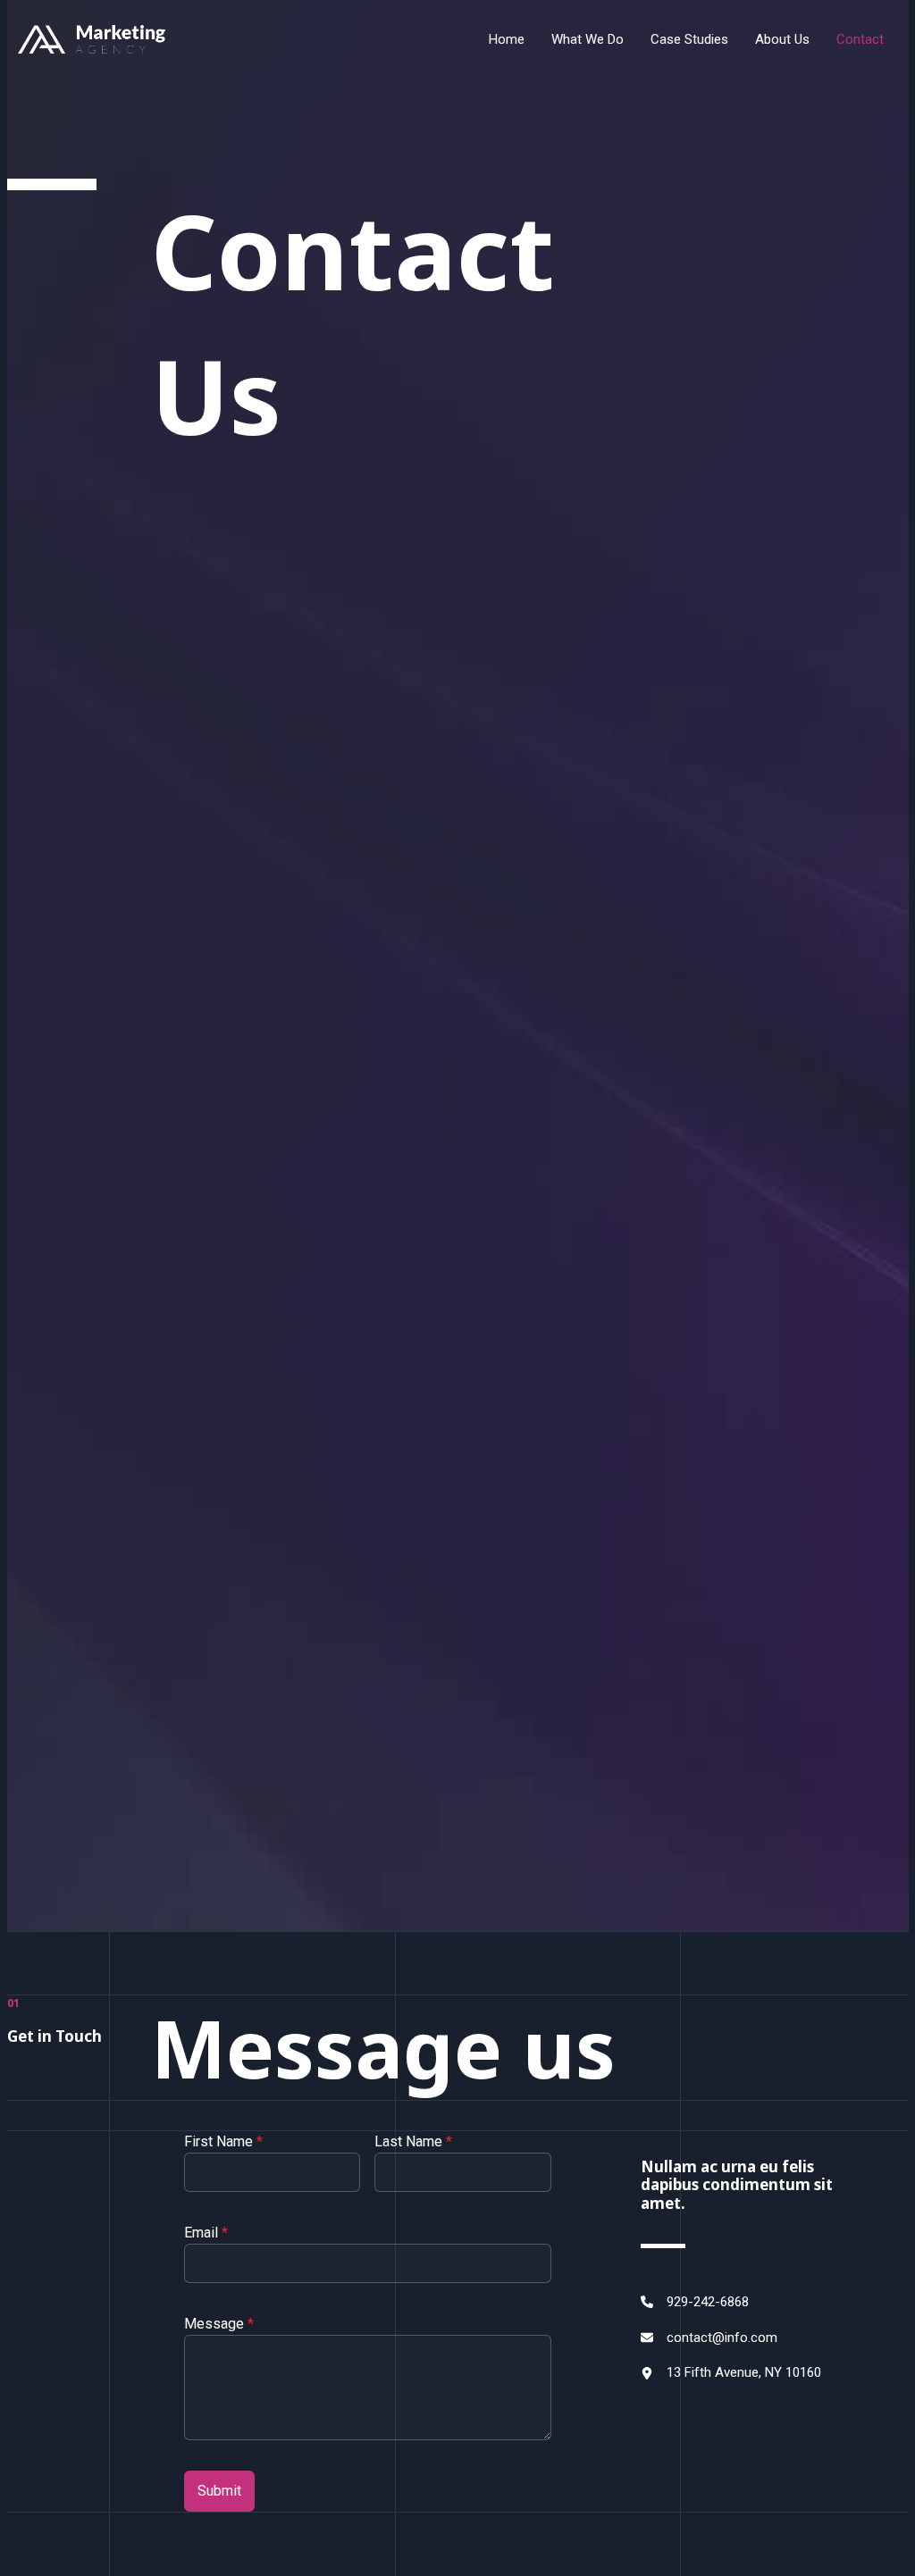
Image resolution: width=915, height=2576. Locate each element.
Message (219, 2324)
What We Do (588, 39)
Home (507, 39)
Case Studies (689, 39)
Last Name (413, 2141)
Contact (860, 39)
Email (206, 2233)
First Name (223, 2141)
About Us (782, 39)
